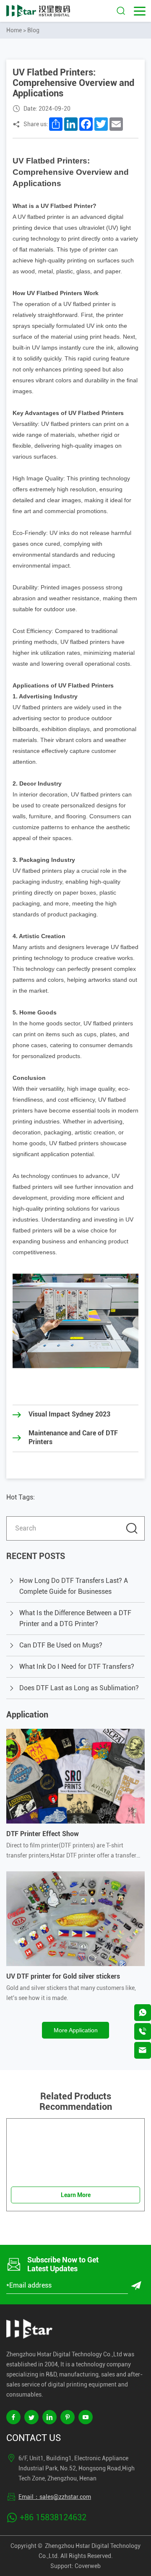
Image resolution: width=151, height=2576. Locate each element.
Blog (33, 30)
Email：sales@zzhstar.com (55, 2497)
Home (14, 30)
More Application (76, 2030)
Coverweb (88, 2566)
